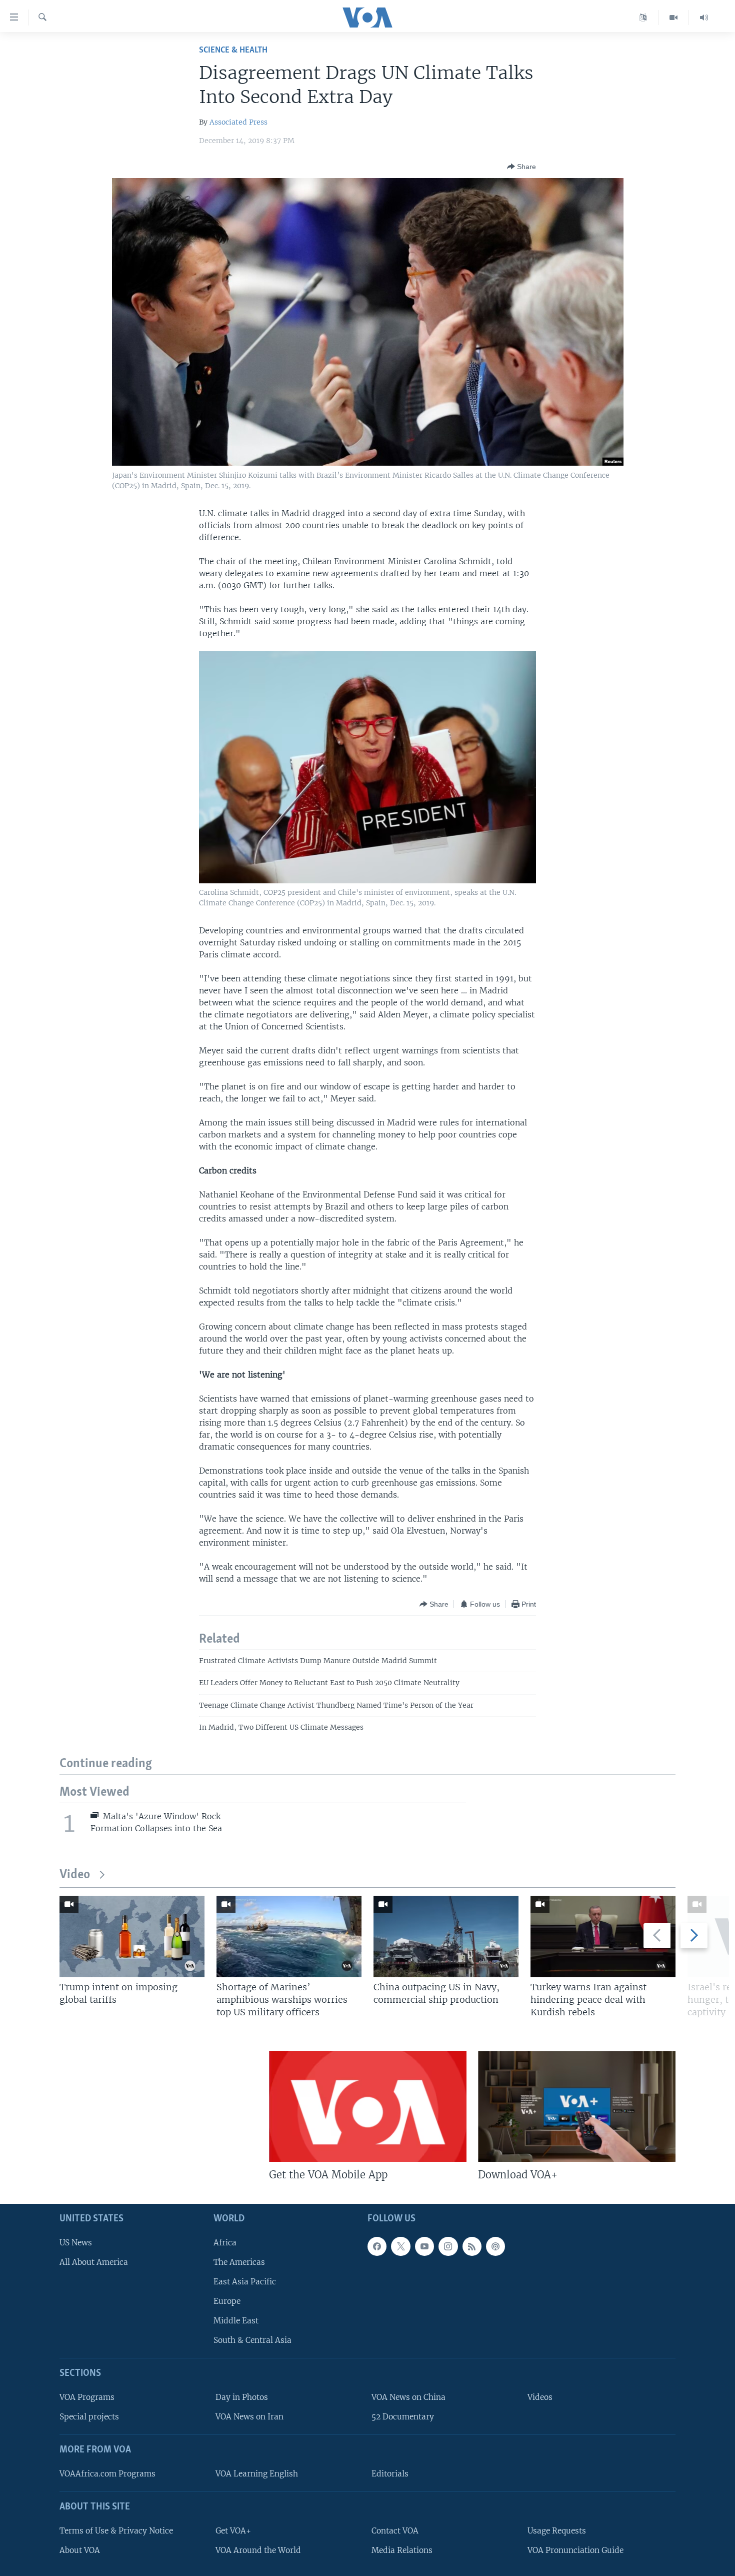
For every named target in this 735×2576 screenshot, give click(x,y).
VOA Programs (87, 2397)
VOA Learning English (257, 2474)
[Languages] (643, 18)
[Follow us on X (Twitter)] (400, 2246)
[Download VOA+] (577, 2106)
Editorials (390, 2474)
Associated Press (238, 122)
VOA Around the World (258, 2550)
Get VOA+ (233, 2531)
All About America (94, 2262)
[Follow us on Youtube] (424, 2246)
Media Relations (402, 2550)
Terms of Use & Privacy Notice (116, 2531)
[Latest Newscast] (704, 18)
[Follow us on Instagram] (448, 2246)
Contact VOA (395, 2531)
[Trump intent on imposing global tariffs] (132, 1937)
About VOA (80, 2550)
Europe (227, 2301)
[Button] (521, 167)
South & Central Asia (252, 2341)
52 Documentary (403, 2417)
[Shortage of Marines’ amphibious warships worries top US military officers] (289, 1937)
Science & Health (233, 50)
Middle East (236, 2321)
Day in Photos (242, 2397)
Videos (540, 2397)
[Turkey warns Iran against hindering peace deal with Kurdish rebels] (603, 1937)
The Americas (239, 2262)
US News (76, 2243)
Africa (225, 2243)
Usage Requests (557, 2531)
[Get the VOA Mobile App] (368, 2106)
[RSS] (472, 2246)
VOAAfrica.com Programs (107, 2474)
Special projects (89, 2417)
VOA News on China (408, 2397)
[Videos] (674, 18)
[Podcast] (495, 2246)
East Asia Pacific (245, 2282)
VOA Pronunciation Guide (575, 2550)
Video (75, 1875)
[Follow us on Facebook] (377, 2246)
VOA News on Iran (249, 2417)
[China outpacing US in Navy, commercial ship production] (446, 1937)
